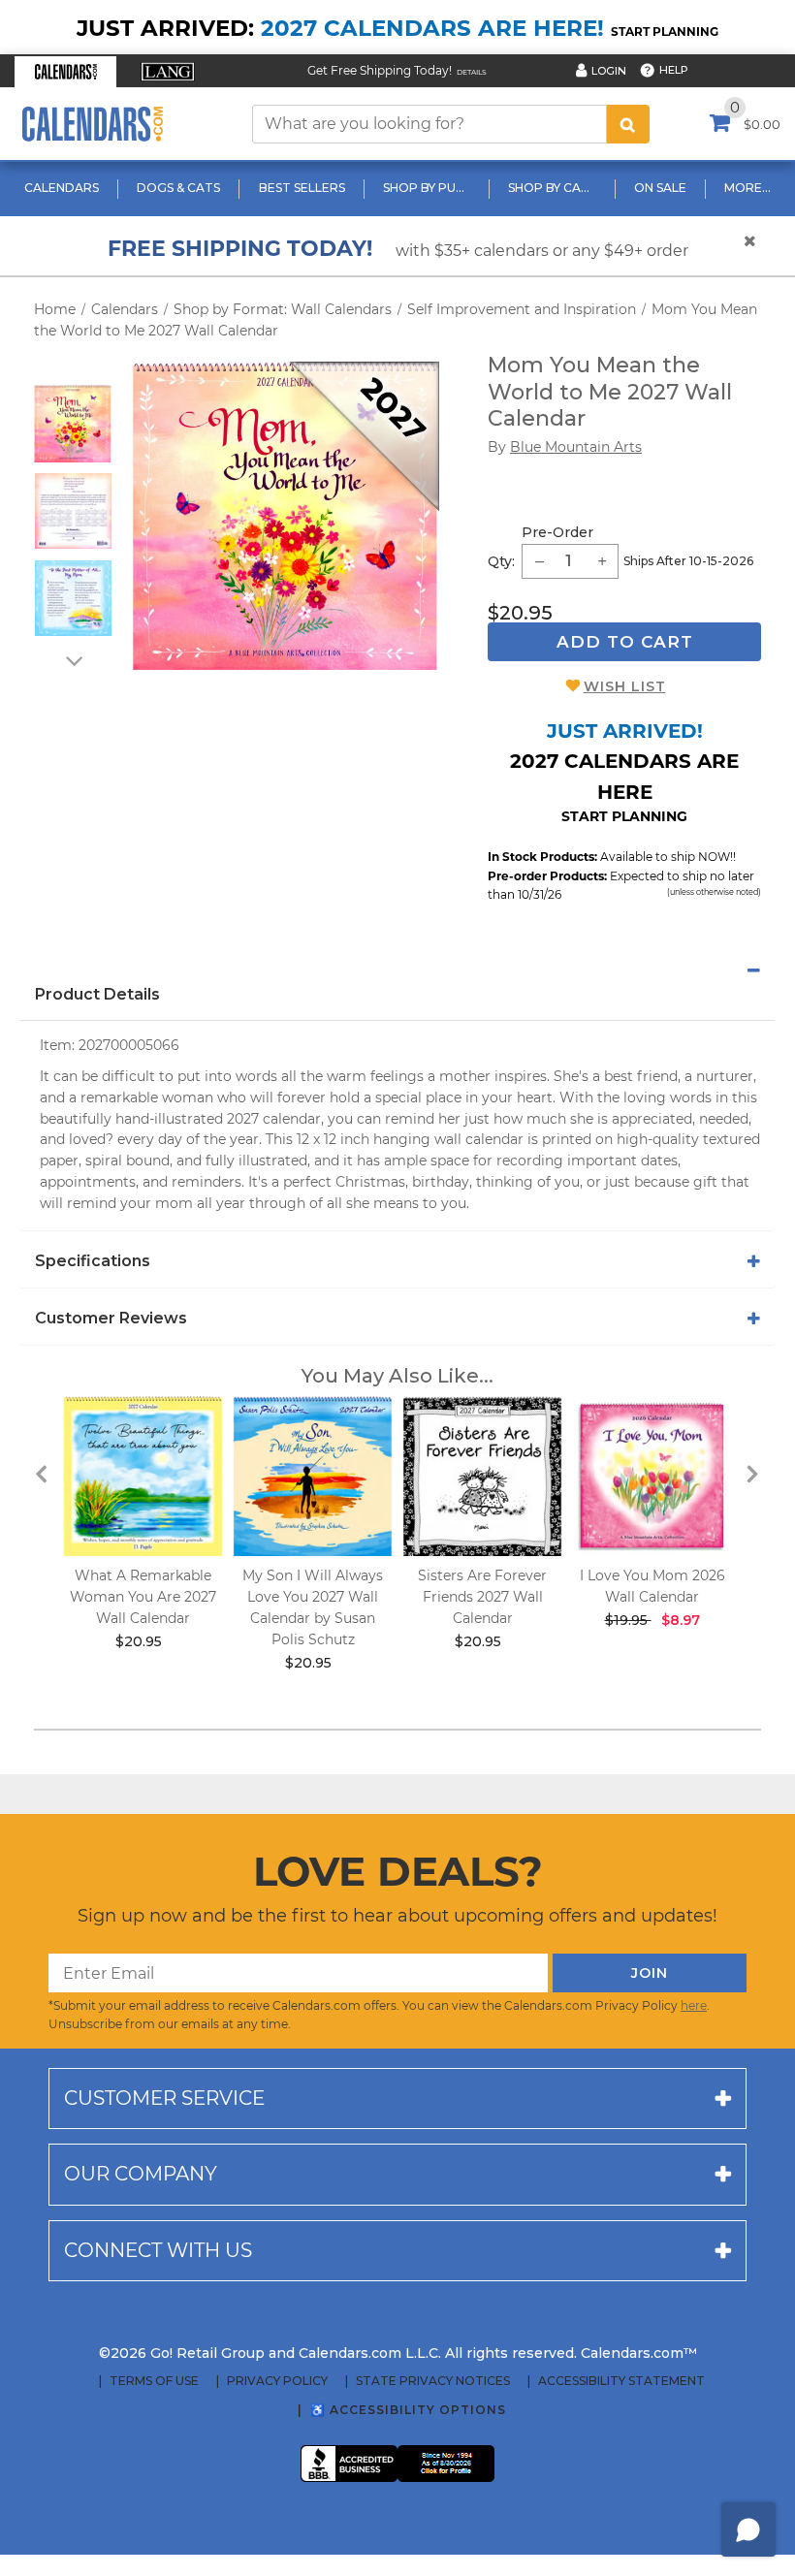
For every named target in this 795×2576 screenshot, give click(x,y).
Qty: (501, 561)
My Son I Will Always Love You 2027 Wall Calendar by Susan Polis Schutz (313, 1607)
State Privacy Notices (433, 2381)
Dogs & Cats (178, 188)
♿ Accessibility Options (408, 2410)
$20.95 (520, 613)
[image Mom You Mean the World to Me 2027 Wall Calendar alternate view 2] (74, 511)
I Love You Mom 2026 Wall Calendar (652, 1586)
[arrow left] (42, 1473)
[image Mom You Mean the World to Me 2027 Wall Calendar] (285, 516)
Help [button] (674, 70)
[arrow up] (73, 372)
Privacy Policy (277, 2381)
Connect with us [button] (158, 2250)
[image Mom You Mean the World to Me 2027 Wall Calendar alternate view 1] (73, 424)
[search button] (628, 124)
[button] (65, 72)
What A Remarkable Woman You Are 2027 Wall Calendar (143, 1597)
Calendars (62, 188)
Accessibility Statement (621, 2381)
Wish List (625, 686)
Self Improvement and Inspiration (522, 309)
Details (472, 72)
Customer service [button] (164, 2098)
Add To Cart (625, 642)
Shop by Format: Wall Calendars (283, 309)
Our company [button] (141, 2174)
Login (609, 71)
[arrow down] (73, 660)
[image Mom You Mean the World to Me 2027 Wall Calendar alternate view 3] (74, 598)
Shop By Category (554, 188)
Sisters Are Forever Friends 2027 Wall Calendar (482, 1597)
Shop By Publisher (429, 188)
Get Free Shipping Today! (380, 70)
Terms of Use (154, 2381)
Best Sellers (302, 188)
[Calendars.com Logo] (92, 124)
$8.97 (681, 1620)
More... (747, 188)
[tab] (397, 970)
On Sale (660, 188)
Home (55, 309)
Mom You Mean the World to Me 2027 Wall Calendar (610, 392)
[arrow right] (753, 1473)
